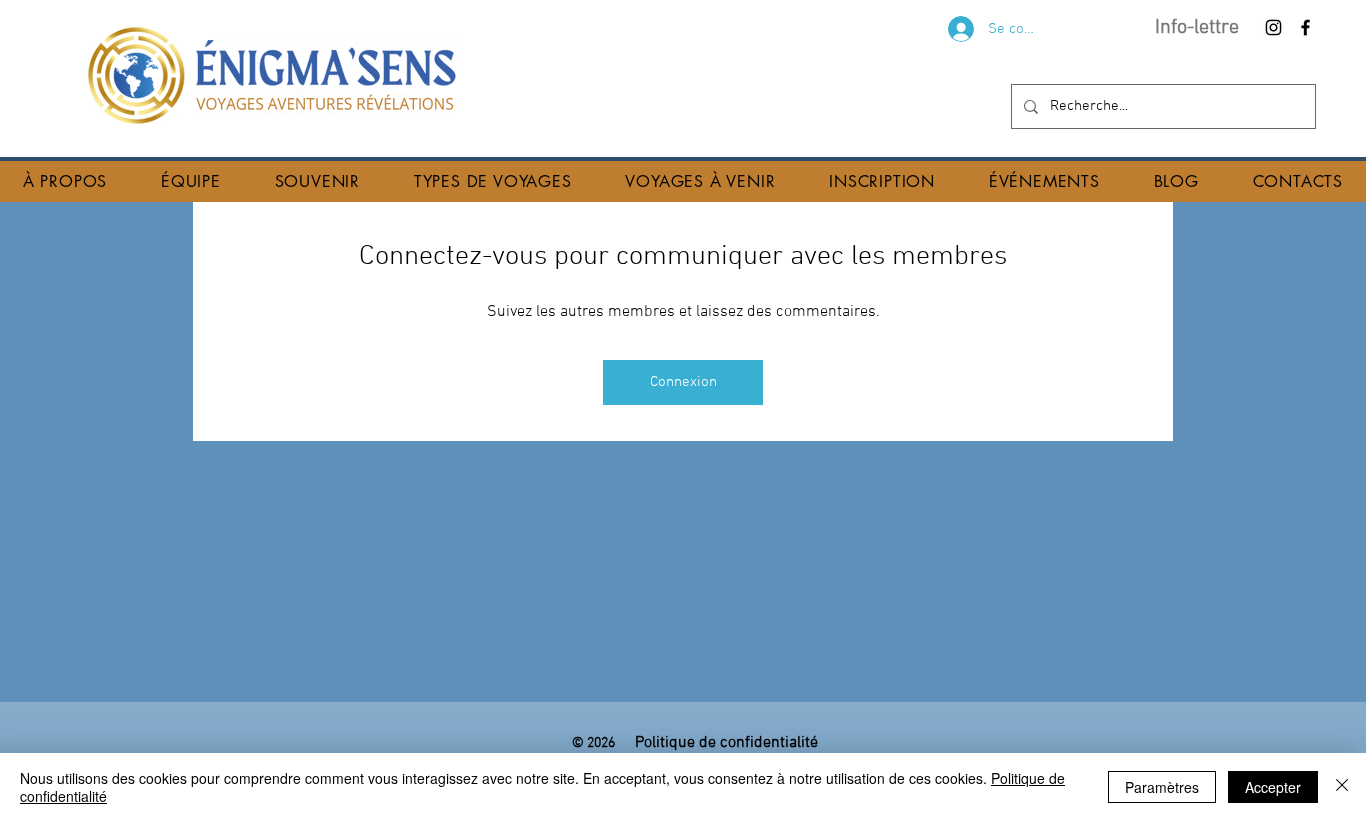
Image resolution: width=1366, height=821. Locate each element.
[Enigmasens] (1273, 27)
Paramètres (1162, 787)
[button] (65, 181)
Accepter (1273, 787)
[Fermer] (1342, 787)
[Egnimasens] (1305, 27)
